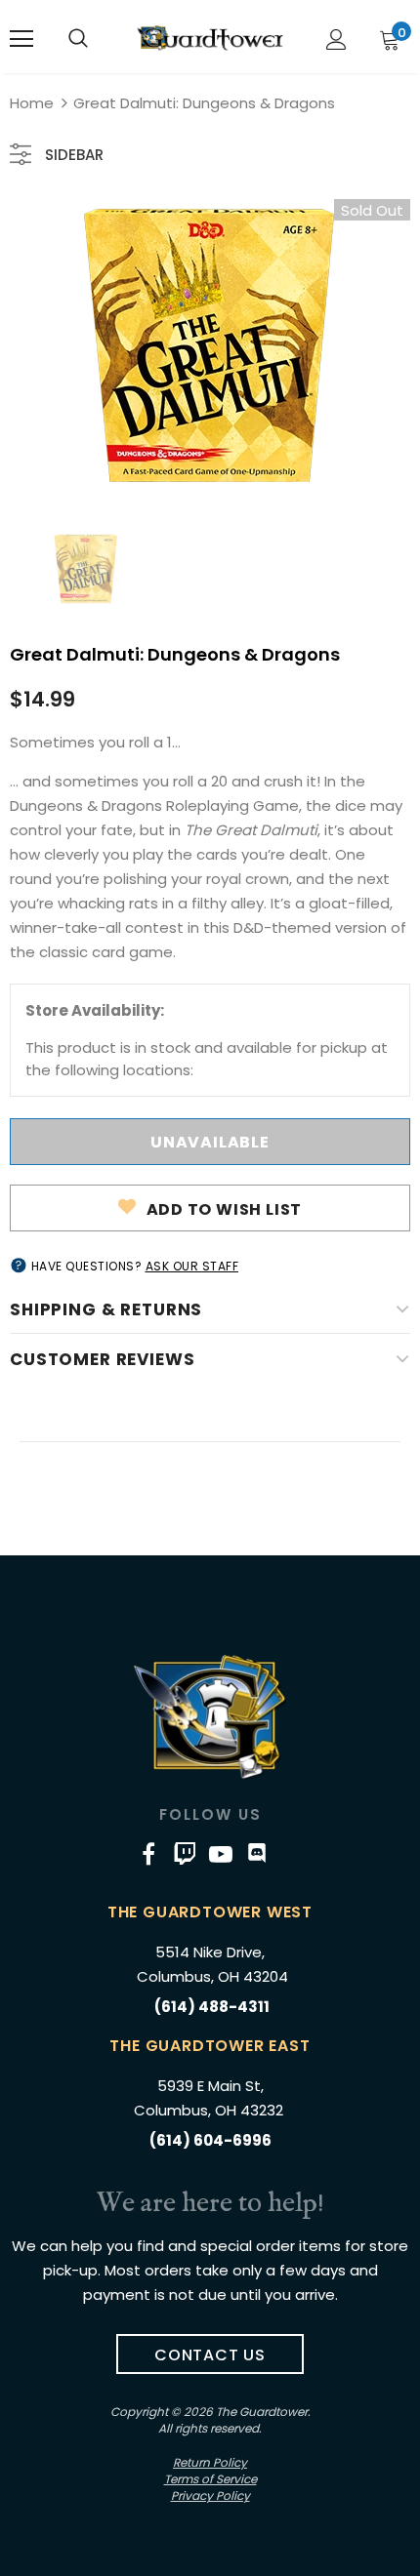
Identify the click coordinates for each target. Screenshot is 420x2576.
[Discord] (257, 1854)
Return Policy (210, 2462)
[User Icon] (336, 40)
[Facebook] (148, 1854)
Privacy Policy (210, 2495)
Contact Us (210, 2355)
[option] (210, 345)
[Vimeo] (185, 1854)
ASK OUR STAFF (192, 1266)
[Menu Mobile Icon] (21, 39)
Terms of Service (210, 2479)
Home (32, 103)
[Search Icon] (78, 39)
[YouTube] (221, 1854)
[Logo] (210, 38)
